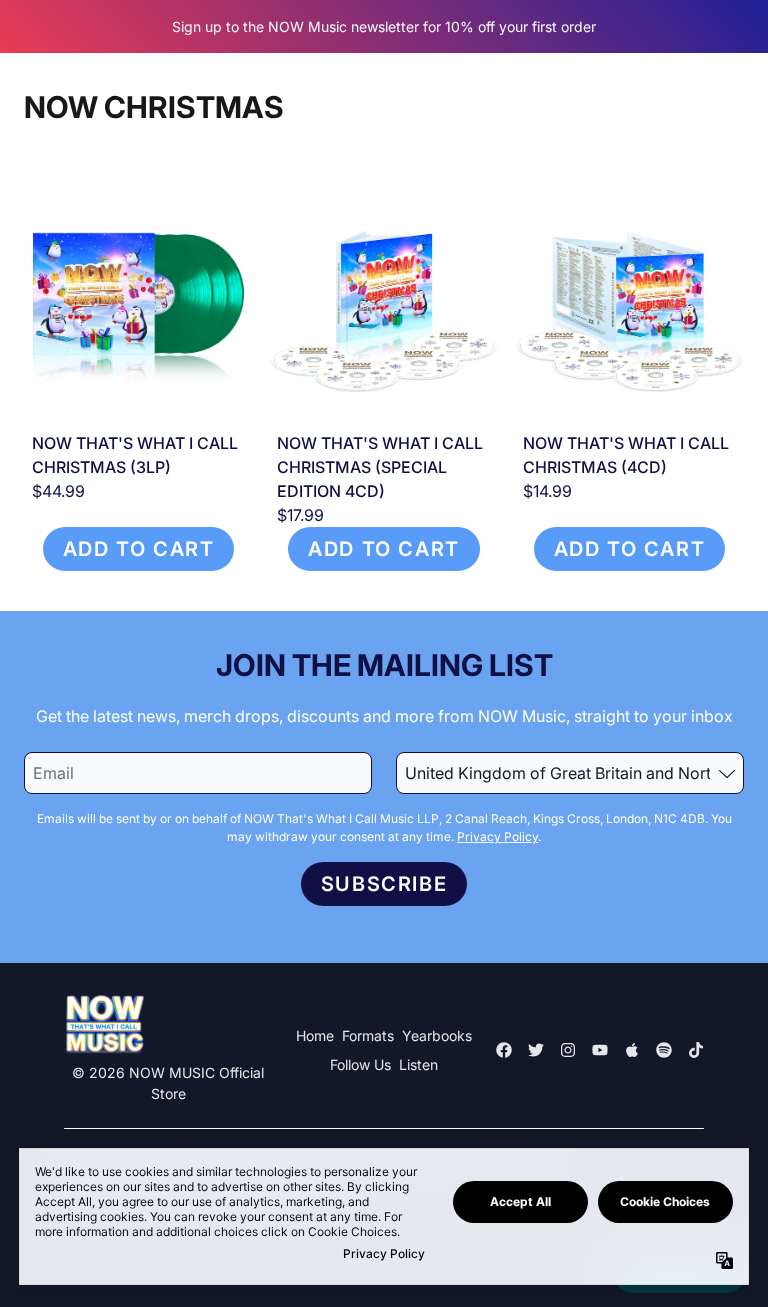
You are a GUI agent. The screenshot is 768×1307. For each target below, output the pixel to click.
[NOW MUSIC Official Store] (104, 1024)
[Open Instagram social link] (568, 1050)
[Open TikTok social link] (696, 1050)
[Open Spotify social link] (664, 1050)
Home (315, 1035)
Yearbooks (437, 1035)
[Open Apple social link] (632, 1050)
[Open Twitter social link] (536, 1050)
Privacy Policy (497, 836)
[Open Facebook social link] (504, 1050)
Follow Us (360, 1064)
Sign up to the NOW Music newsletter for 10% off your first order (384, 26)
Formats (368, 1035)
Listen (418, 1064)
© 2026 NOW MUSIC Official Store (168, 1083)
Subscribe (384, 884)
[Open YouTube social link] (600, 1050)
